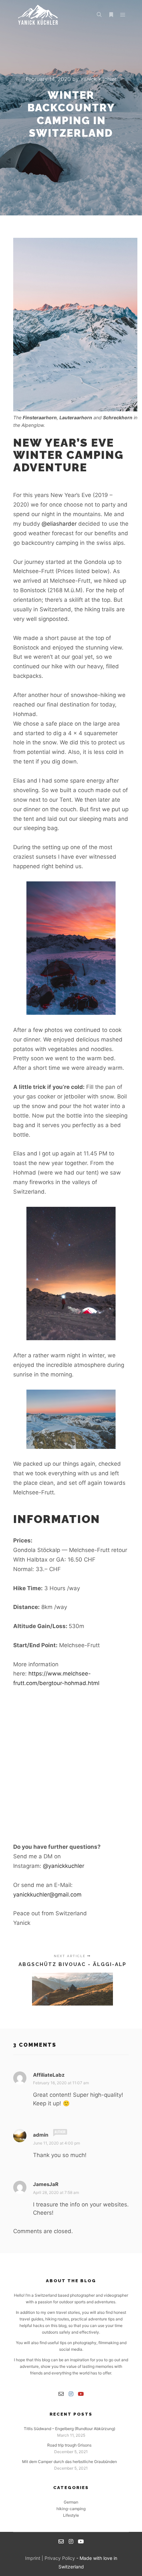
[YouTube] (81, 2394)
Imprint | (35, 2558)
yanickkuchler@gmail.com (47, 1895)
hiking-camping (71, 2509)
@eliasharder (59, 524)
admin (41, 2135)
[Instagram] (71, 2394)
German (71, 2502)
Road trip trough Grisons (69, 2445)
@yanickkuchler (64, 1866)
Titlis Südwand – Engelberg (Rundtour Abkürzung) (70, 2429)
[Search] (99, 15)
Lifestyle (71, 2515)
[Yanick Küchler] (38, 15)
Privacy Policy (60, 2558)
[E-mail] (61, 2394)
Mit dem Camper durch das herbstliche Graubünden (70, 2462)
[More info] (111, 15)
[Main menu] (123, 15)
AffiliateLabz (49, 2075)
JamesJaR (46, 2184)
